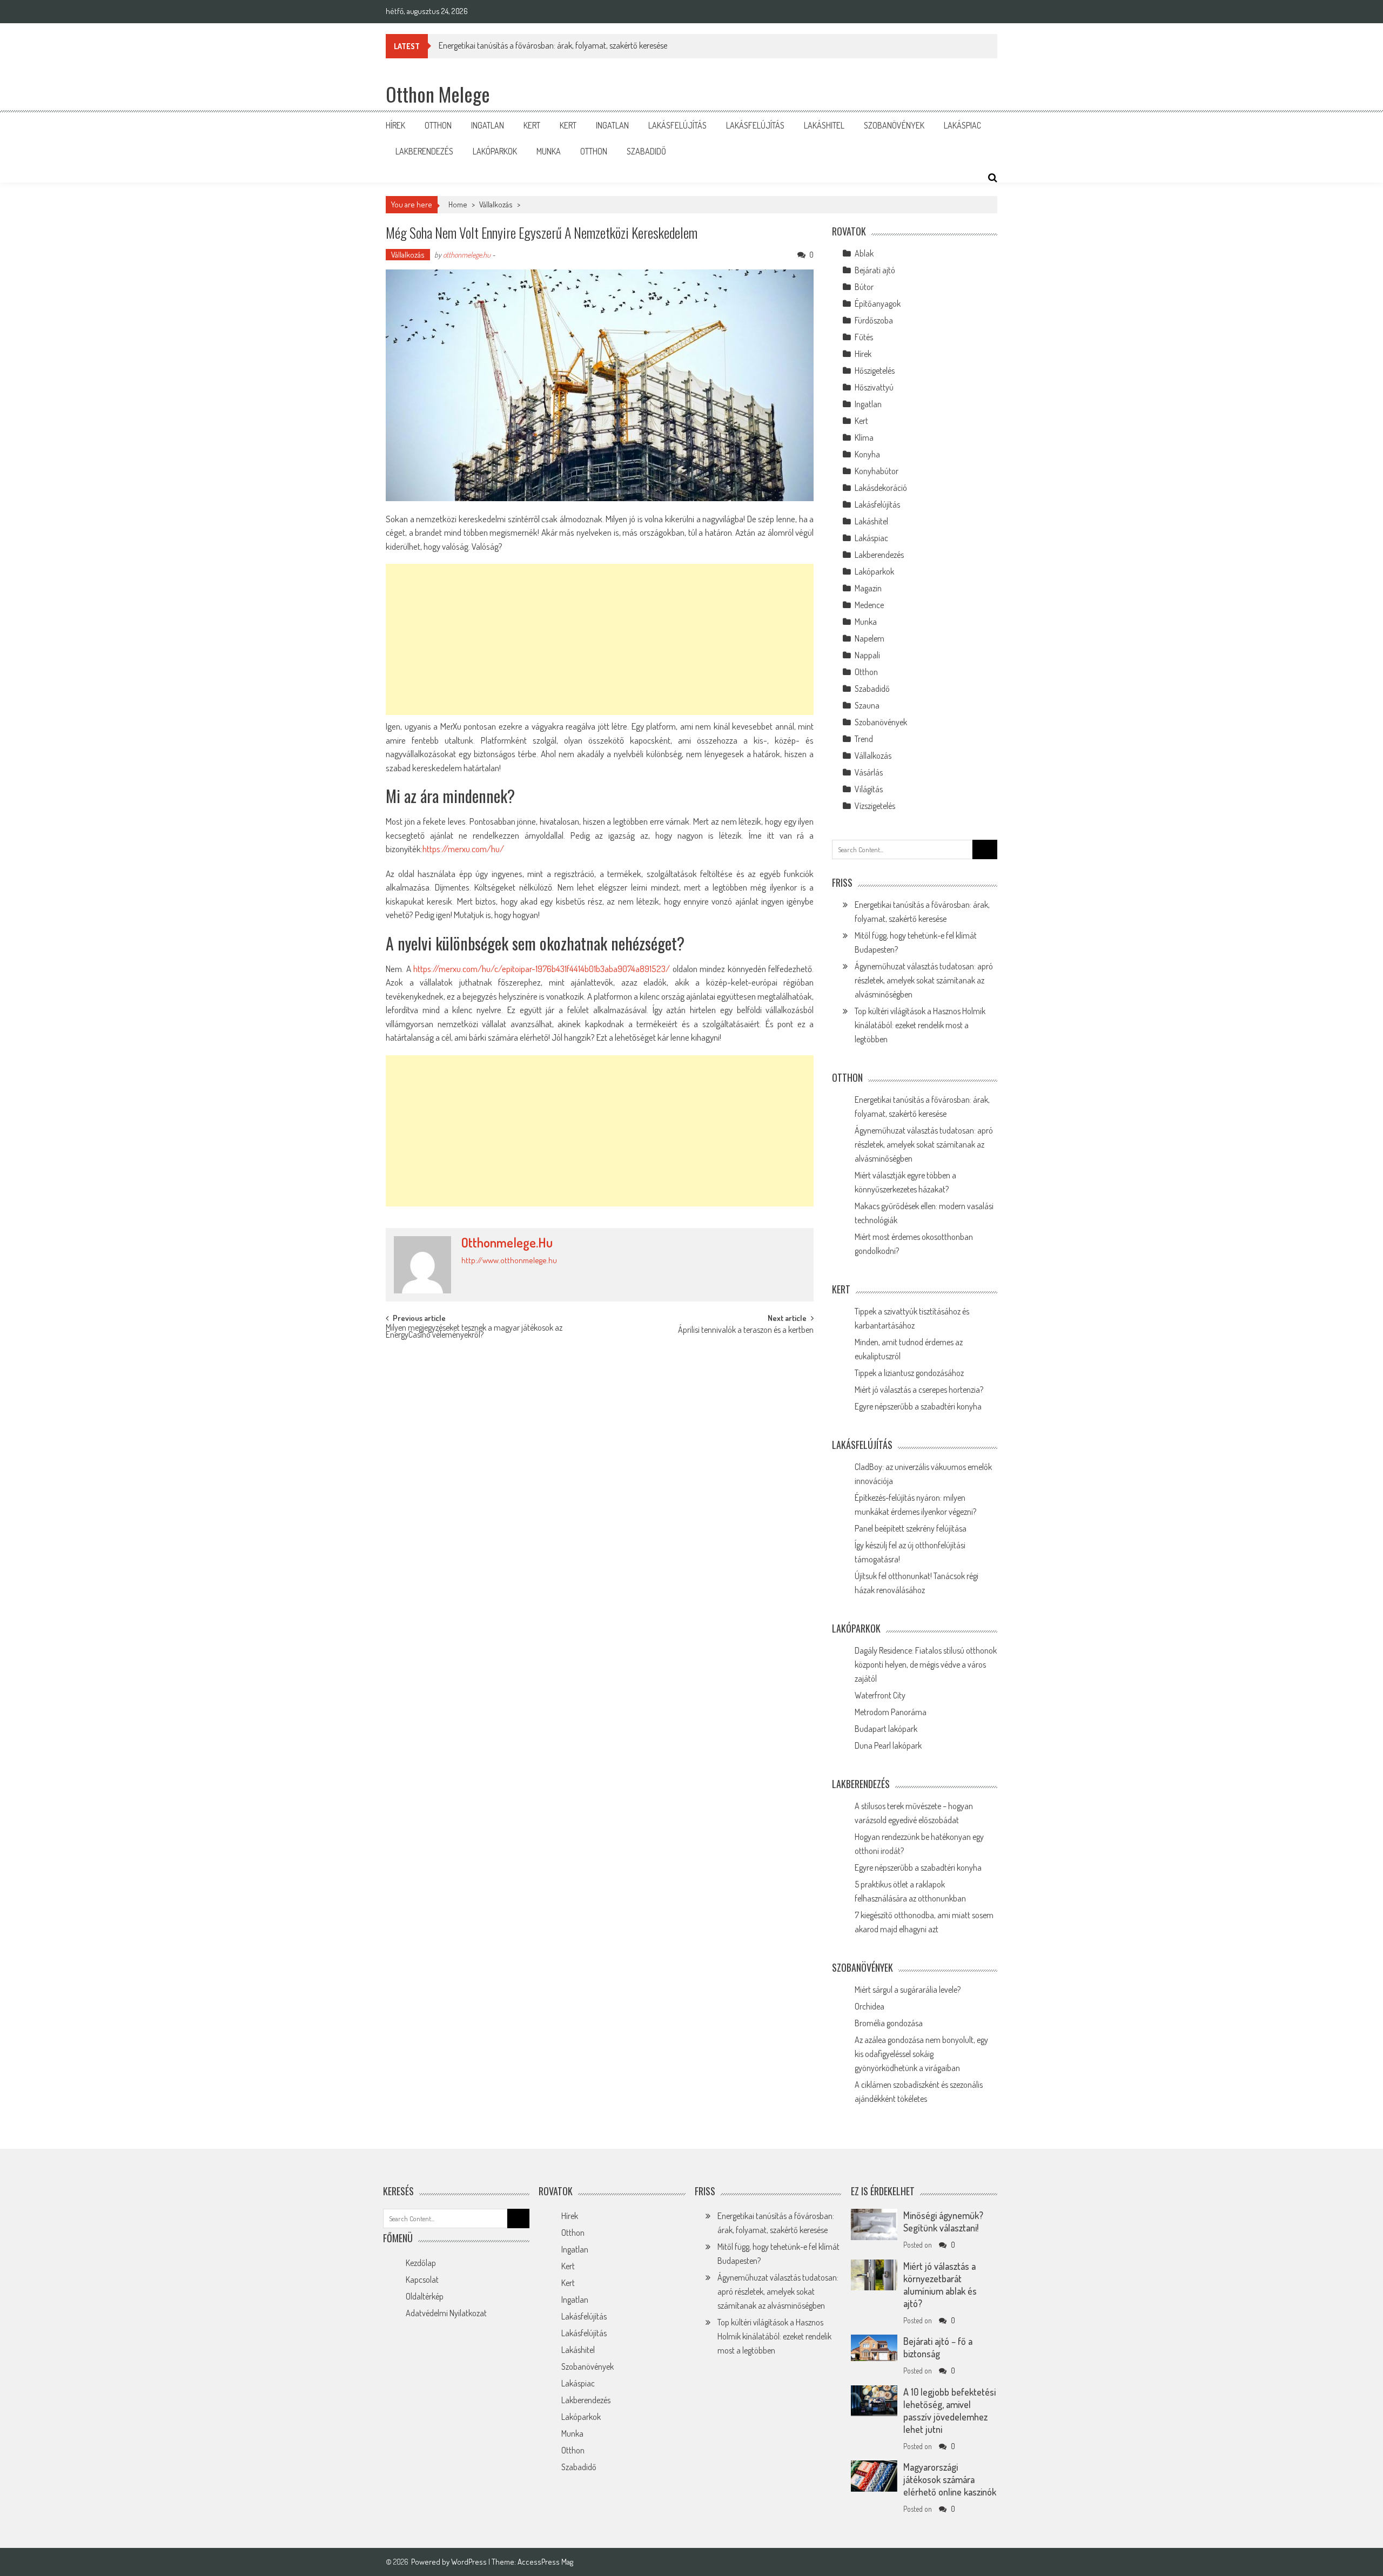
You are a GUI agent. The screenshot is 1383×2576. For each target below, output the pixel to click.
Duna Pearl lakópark (888, 1745)
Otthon (438, 125)
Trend (864, 739)
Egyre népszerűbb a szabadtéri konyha (918, 1406)
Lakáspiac (962, 125)
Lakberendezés (424, 151)
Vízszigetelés (875, 806)
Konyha (867, 454)
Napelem (870, 638)
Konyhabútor (877, 471)
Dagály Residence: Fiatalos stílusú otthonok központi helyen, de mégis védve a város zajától (926, 1664)
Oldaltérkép (425, 2296)
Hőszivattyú (874, 387)
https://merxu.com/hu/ (463, 849)
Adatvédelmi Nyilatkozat (446, 2313)
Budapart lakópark (886, 1729)
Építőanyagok (878, 304)
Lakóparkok (495, 151)
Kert (532, 125)
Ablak (864, 253)
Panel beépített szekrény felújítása (911, 1528)
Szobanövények (894, 125)
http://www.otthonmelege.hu (509, 1260)
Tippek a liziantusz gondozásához (909, 1373)
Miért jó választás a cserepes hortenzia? (919, 1390)
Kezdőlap (421, 2263)
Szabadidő (646, 151)
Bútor (864, 287)
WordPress (470, 2562)
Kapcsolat (422, 2280)
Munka (549, 151)
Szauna (867, 705)
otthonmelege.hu (467, 255)
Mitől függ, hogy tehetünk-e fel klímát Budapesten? (522, 45)
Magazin (868, 588)
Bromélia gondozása (889, 2023)
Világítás (869, 789)
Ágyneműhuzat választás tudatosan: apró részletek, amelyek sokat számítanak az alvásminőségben (924, 980)
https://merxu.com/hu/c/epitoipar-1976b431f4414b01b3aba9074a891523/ (542, 969)
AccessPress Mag (545, 2562)
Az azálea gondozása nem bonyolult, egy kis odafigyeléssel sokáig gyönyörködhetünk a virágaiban (921, 2054)
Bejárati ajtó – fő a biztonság (938, 2347)
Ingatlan (488, 125)
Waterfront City (880, 1695)
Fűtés (864, 337)
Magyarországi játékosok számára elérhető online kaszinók (950, 2479)
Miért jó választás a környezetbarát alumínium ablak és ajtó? (940, 2285)
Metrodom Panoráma (891, 1712)
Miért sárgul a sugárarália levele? (908, 1990)
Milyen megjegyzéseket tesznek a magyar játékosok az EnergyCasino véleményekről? (474, 1332)
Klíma (864, 437)
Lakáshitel (824, 125)
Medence (869, 605)
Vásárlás (869, 772)
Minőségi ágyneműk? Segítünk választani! (943, 2221)
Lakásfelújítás (677, 125)
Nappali (867, 655)
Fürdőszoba (874, 320)
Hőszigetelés (875, 370)
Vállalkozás (496, 204)
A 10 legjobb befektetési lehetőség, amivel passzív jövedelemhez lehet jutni (949, 2410)
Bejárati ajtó (875, 270)
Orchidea (870, 2006)
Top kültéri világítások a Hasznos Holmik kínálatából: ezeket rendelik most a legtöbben (920, 1025)
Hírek (395, 125)
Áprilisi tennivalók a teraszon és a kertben (746, 1331)
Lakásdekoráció (881, 488)
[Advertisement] (600, 639)
